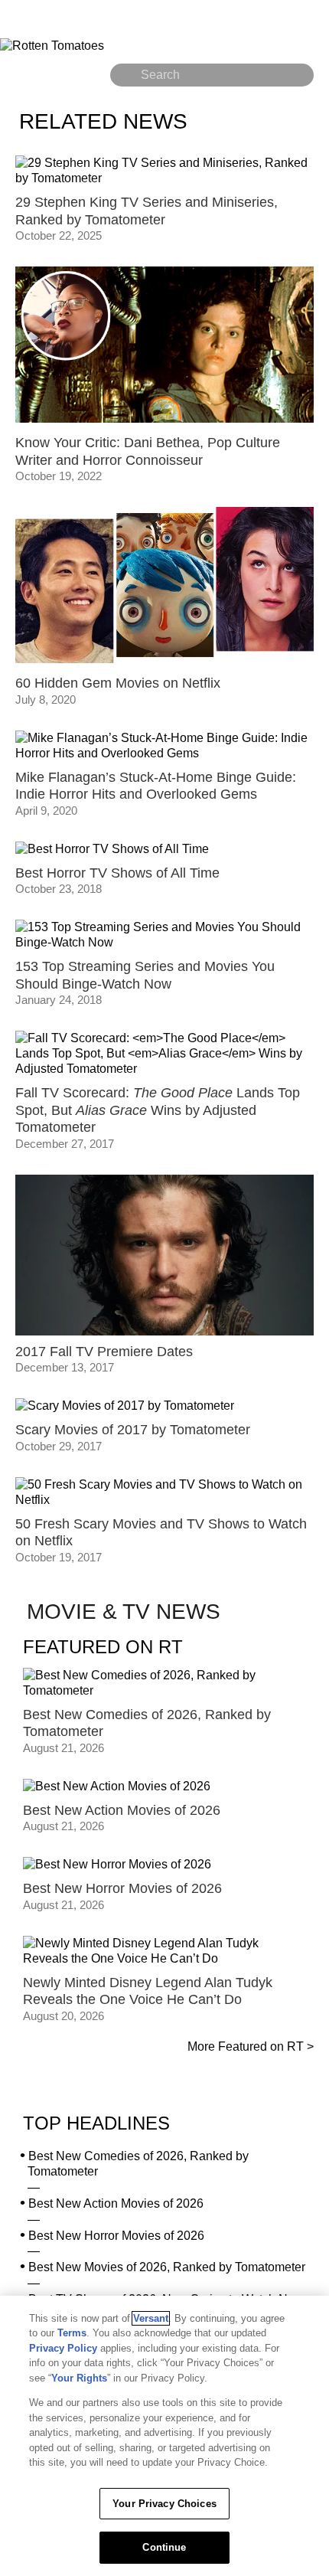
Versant (151, 2318)
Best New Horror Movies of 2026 (116, 2236)
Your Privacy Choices (164, 2504)
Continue (164, 2547)
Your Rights (79, 2378)
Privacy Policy (63, 2348)
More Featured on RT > (251, 2046)
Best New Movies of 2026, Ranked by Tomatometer (167, 2267)
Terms (72, 2333)
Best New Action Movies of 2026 (116, 2203)
